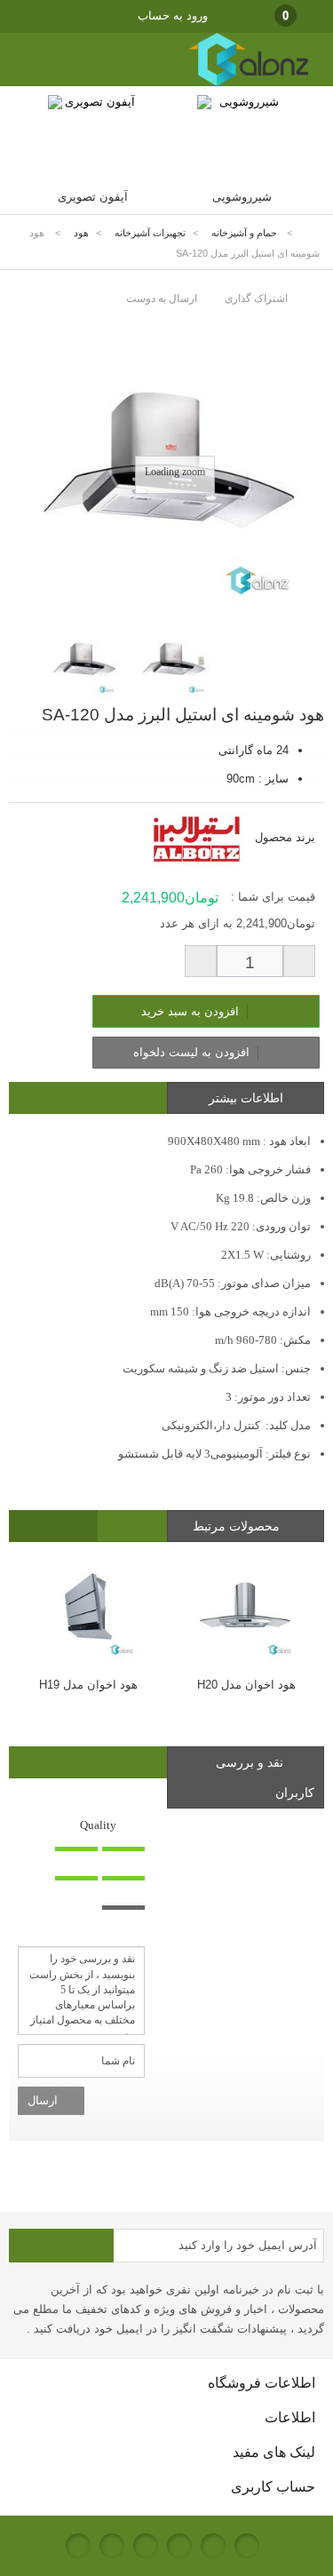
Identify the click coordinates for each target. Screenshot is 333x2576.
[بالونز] (230, 82)
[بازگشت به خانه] (312, 233)
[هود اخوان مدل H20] (246, 1609)
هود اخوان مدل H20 (246, 1685)
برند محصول (285, 837)
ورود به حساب (173, 16)
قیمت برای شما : (273, 897)
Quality (98, 1825)
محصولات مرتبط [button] (238, 1526)
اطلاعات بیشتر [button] (246, 1098)
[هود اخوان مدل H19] (88, 1609)
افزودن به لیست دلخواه (193, 1052)
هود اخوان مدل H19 (88, 1685)
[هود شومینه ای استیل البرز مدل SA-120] (84, 661)
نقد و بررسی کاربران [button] (265, 1777)
